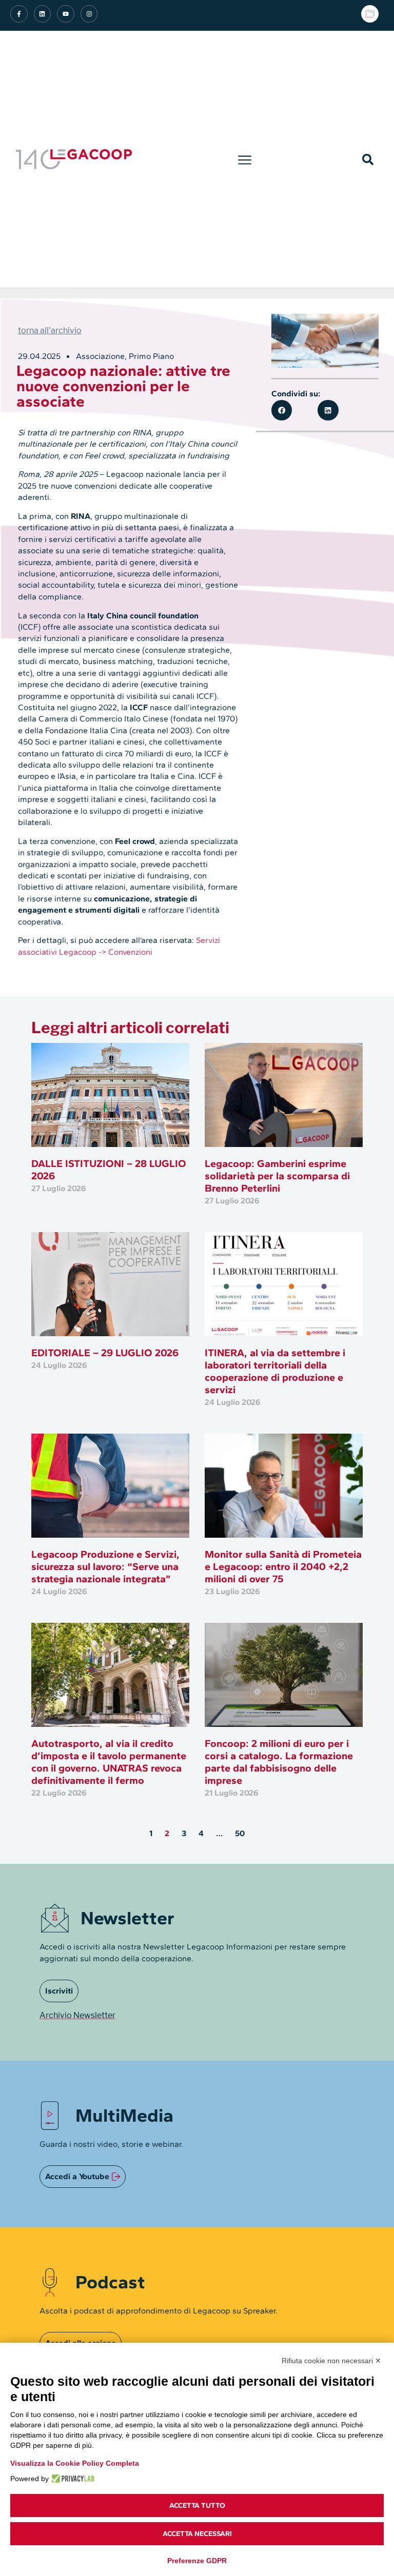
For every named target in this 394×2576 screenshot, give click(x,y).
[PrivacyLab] (72, 2479)
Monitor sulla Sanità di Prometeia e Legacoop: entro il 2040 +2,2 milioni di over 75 (283, 1566)
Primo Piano (151, 356)
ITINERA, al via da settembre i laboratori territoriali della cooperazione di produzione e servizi (275, 1371)
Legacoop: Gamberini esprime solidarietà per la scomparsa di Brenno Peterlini (277, 1176)
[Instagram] (89, 14)
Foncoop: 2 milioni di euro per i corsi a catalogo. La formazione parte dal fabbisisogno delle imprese (279, 1762)
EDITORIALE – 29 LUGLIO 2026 (105, 1353)
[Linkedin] (43, 14)
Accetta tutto (197, 2505)
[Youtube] (66, 14)
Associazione (100, 356)
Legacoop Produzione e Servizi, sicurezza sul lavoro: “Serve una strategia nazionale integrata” (105, 1566)
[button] (245, 159)
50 (240, 1833)
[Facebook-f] (19, 14)
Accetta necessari (197, 2534)
